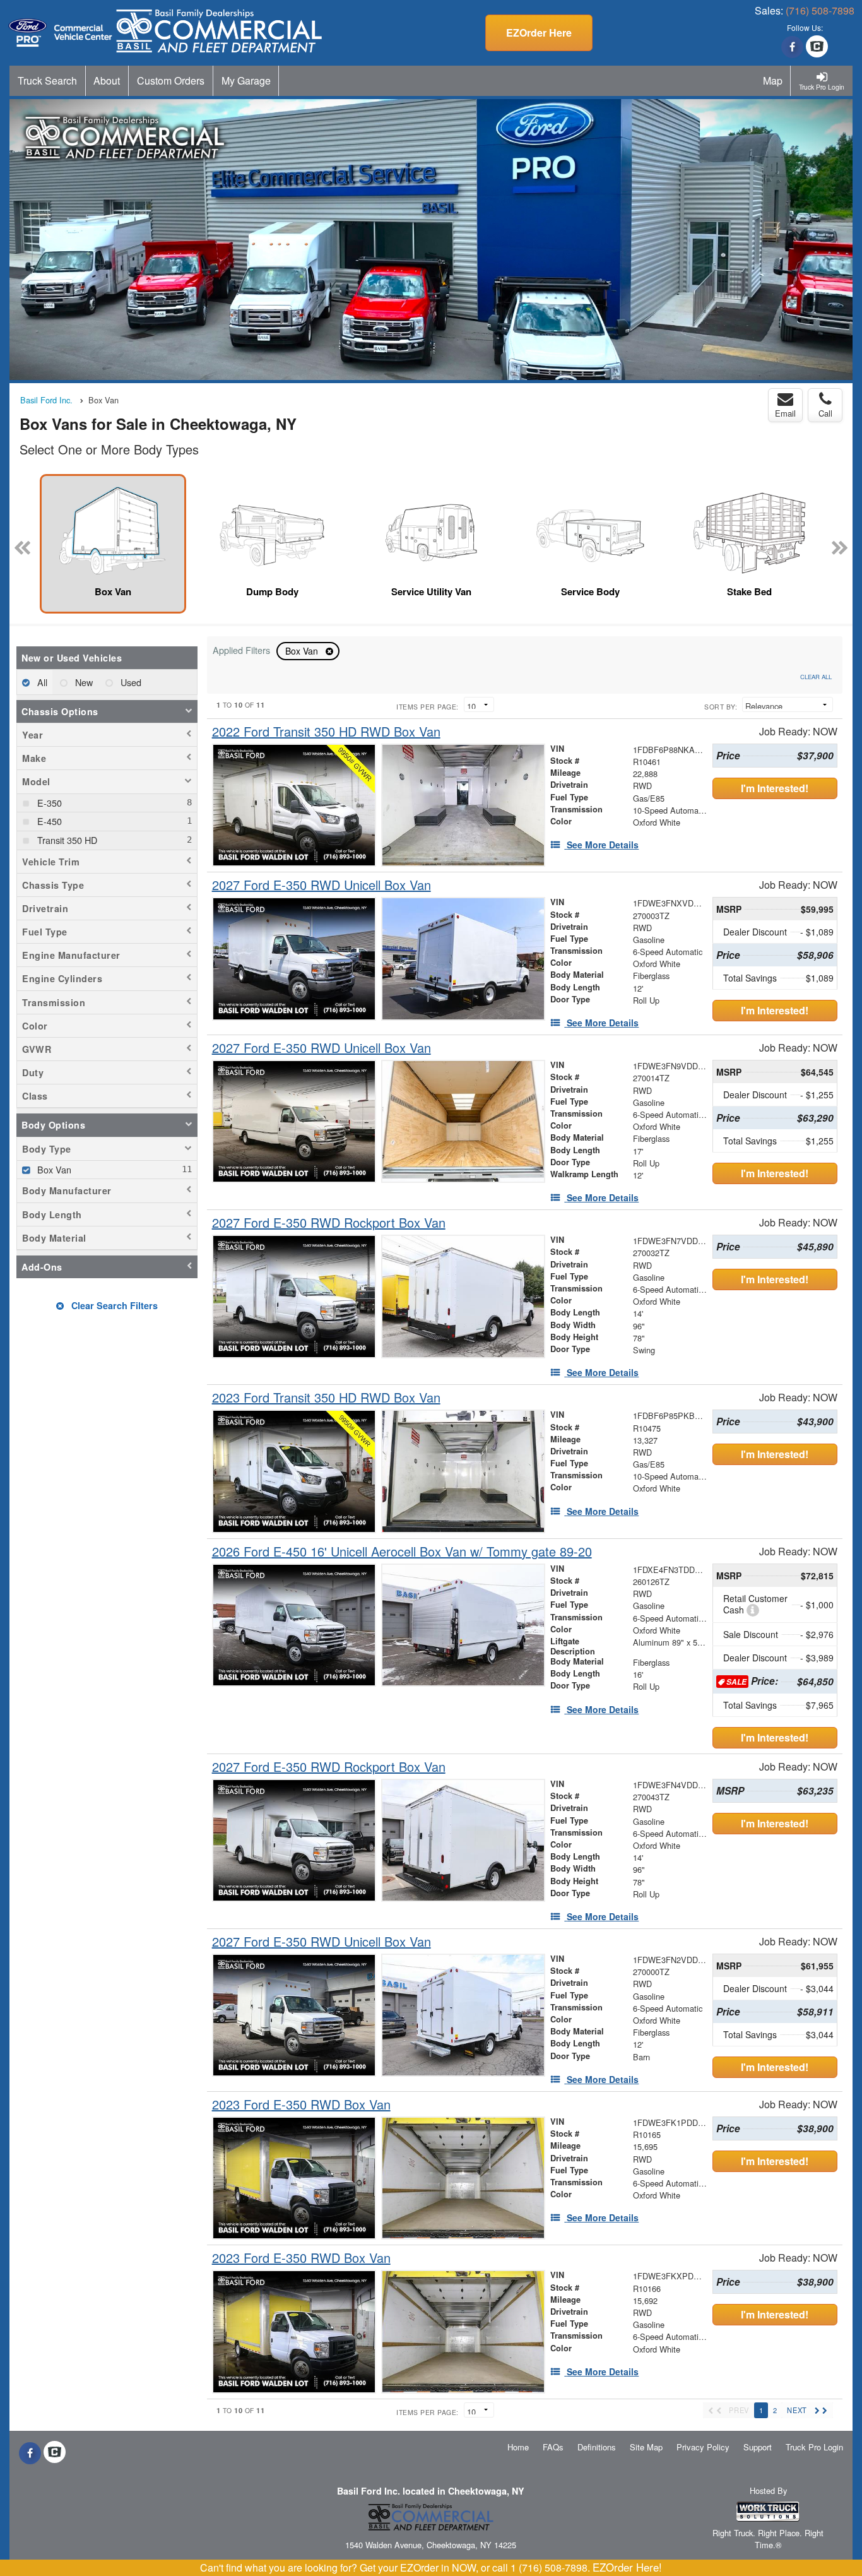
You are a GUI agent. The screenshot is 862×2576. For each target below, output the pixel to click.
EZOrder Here (539, 33)
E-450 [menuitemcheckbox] (48, 821)
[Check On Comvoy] (817, 47)
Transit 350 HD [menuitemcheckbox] (66, 840)
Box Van (303, 651)
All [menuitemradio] (41, 682)
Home (518, 2447)
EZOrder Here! (627, 2567)
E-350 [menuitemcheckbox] (48, 803)
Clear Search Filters (113, 1305)
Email (785, 413)
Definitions (597, 2447)
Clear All (816, 677)
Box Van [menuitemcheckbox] (53, 1169)
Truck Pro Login (814, 2447)
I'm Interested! (775, 788)
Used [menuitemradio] (130, 682)
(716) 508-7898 (820, 10)
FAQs (553, 2447)
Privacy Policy (703, 2447)
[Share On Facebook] (792, 47)
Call (825, 413)
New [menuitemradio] (83, 682)
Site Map (646, 2447)
